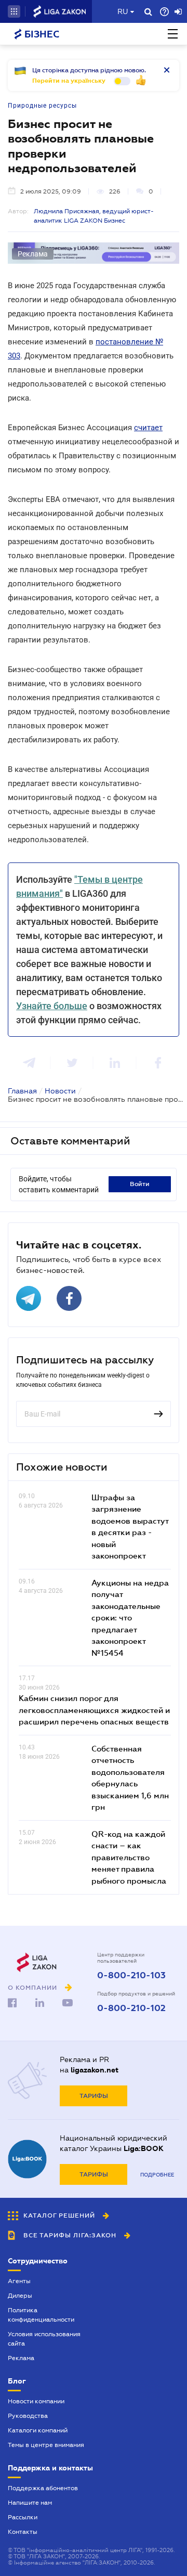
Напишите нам (30, 2503)
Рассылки (23, 2517)
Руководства (28, 2416)
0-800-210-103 (131, 1976)
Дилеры (20, 2296)
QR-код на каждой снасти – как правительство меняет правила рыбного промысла (129, 1857)
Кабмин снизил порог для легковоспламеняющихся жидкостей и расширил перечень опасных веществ (94, 1710)
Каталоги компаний (38, 2430)
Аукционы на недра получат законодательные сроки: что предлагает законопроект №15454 (130, 1618)
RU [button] (123, 11)
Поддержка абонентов (43, 2488)
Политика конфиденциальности (41, 2315)
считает (148, 428)
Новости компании (36, 2401)
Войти (140, 1184)
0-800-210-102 (131, 2008)
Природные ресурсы (42, 106)
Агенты (19, 2281)
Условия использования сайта (44, 2339)
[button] (14, 11)
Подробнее (157, 2175)
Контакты (23, 2532)
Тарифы (94, 2096)
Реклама (21, 2358)
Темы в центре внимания (46, 2445)
